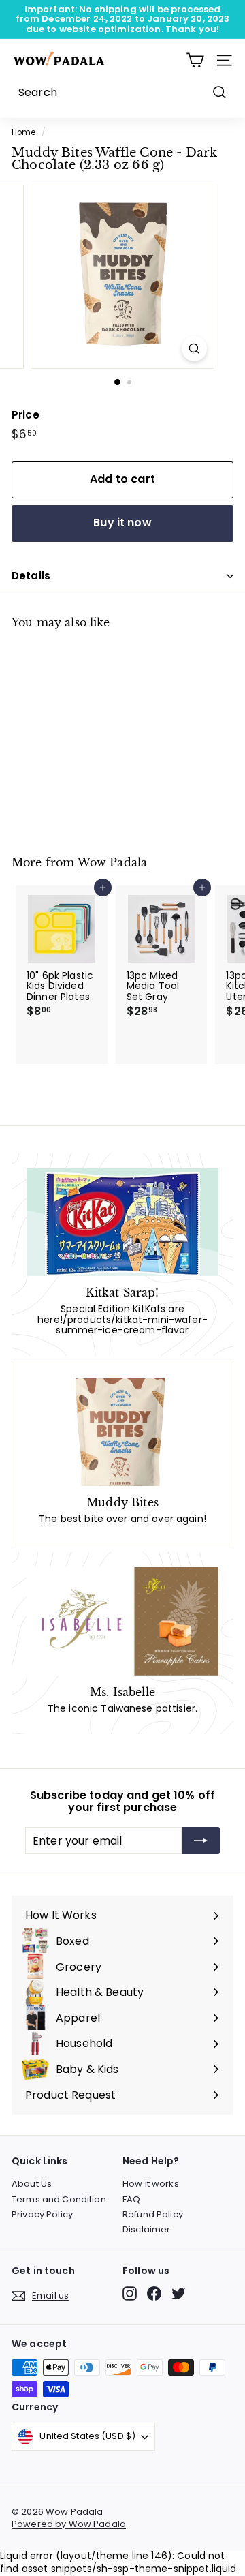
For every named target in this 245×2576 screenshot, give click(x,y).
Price (26, 415)
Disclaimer (146, 2229)
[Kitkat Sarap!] (122, 1223)
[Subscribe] (201, 1840)
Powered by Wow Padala (69, 2524)
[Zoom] (194, 349)
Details (31, 576)
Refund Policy (153, 2214)
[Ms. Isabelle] (122, 1621)
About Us (32, 2184)
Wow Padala (113, 863)
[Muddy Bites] (122, 1432)
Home (24, 132)
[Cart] (195, 60)
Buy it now (122, 522)
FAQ (131, 2199)
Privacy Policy (42, 2214)
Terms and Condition (59, 2199)
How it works (151, 2184)
